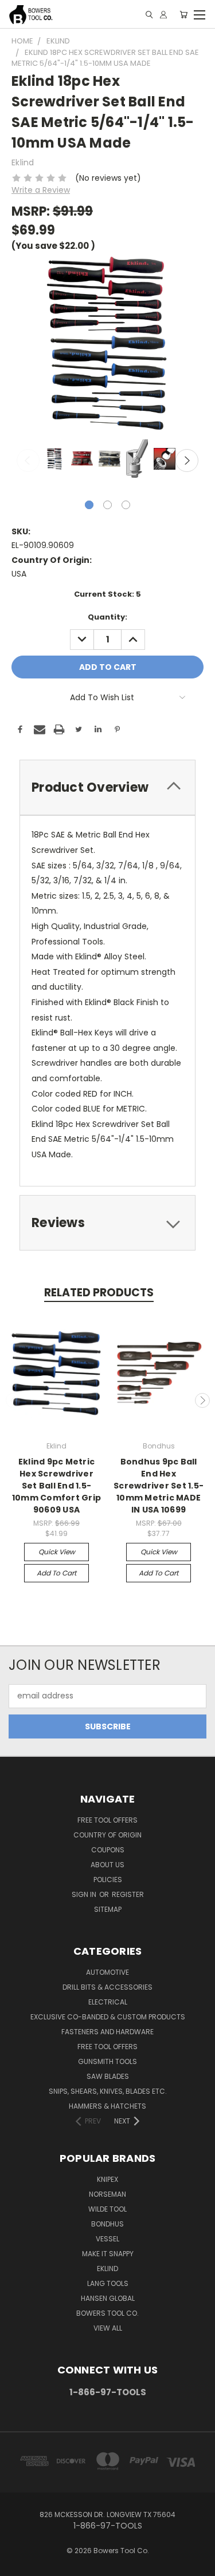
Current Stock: (107, 594)
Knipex (107, 2179)
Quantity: (107, 617)
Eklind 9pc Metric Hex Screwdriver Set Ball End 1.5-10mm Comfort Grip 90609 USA (56, 1486)
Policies (108, 1880)
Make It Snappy (108, 2254)
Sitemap (108, 1909)
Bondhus (107, 2224)
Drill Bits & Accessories (107, 1987)
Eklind (107, 2269)
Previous (28, 461)
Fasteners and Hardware (107, 2032)
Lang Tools (108, 2283)
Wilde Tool (107, 2209)
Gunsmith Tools (107, 2061)
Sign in (85, 1894)
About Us (107, 1865)
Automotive (107, 1972)
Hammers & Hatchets (107, 2106)
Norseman (107, 2194)
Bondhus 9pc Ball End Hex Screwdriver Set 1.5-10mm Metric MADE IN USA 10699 (159, 1486)
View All (108, 2328)
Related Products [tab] (99, 1293)
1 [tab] (89, 505)
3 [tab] (126, 505)
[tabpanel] (53, 460)
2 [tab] (107, 505)
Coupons (108, 1850)
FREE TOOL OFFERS (107, 1820)
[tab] (107, 787)
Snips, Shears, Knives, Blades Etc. (108, 2091)
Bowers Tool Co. (107, 2313)
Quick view (57, 1552)
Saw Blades (108, 2076)
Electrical (108, 2002)
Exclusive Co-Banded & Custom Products (108, 2017)
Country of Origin (107, 1835)
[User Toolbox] (163, 15)
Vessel (107, 2239)
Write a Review (41, 190)
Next (187, 461)
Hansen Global (108, 2298)
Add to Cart (56, 1573)
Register (128, 1894)
